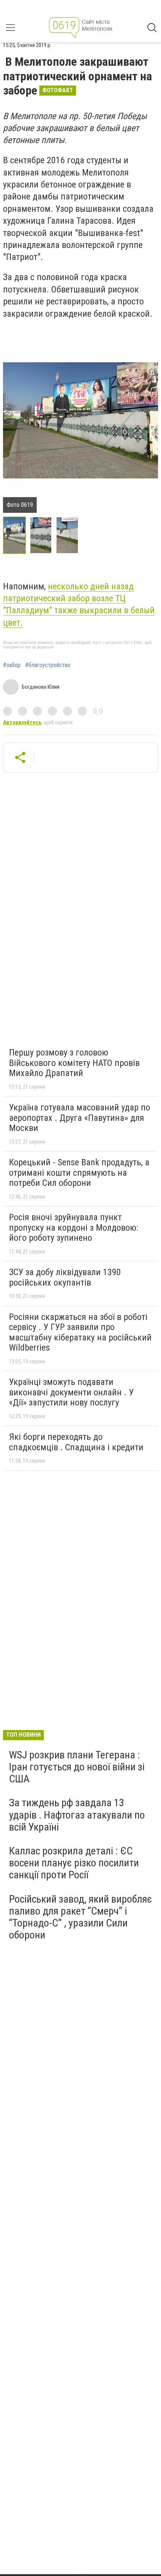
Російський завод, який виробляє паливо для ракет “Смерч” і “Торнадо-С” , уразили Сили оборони (80, 1917)
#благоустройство (48, 665)
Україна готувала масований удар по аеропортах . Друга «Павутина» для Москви (80, 1118)
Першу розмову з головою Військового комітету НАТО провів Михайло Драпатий (74, 1063)
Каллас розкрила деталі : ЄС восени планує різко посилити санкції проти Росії (74, 1863)
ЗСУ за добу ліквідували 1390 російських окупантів (65, 1277)
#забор (12, 665)
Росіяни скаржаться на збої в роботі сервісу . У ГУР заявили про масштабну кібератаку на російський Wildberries (80, 1332)
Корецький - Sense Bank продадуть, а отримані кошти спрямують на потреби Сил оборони (79, 1173)
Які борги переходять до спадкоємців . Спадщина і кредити (76, 1442)
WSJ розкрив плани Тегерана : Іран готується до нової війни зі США (77, 1767)
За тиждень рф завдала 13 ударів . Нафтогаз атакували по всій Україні (77, 1815)
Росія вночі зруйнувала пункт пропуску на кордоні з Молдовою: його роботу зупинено (74, 1227)
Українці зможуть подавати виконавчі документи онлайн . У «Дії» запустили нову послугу (71, 1392)
